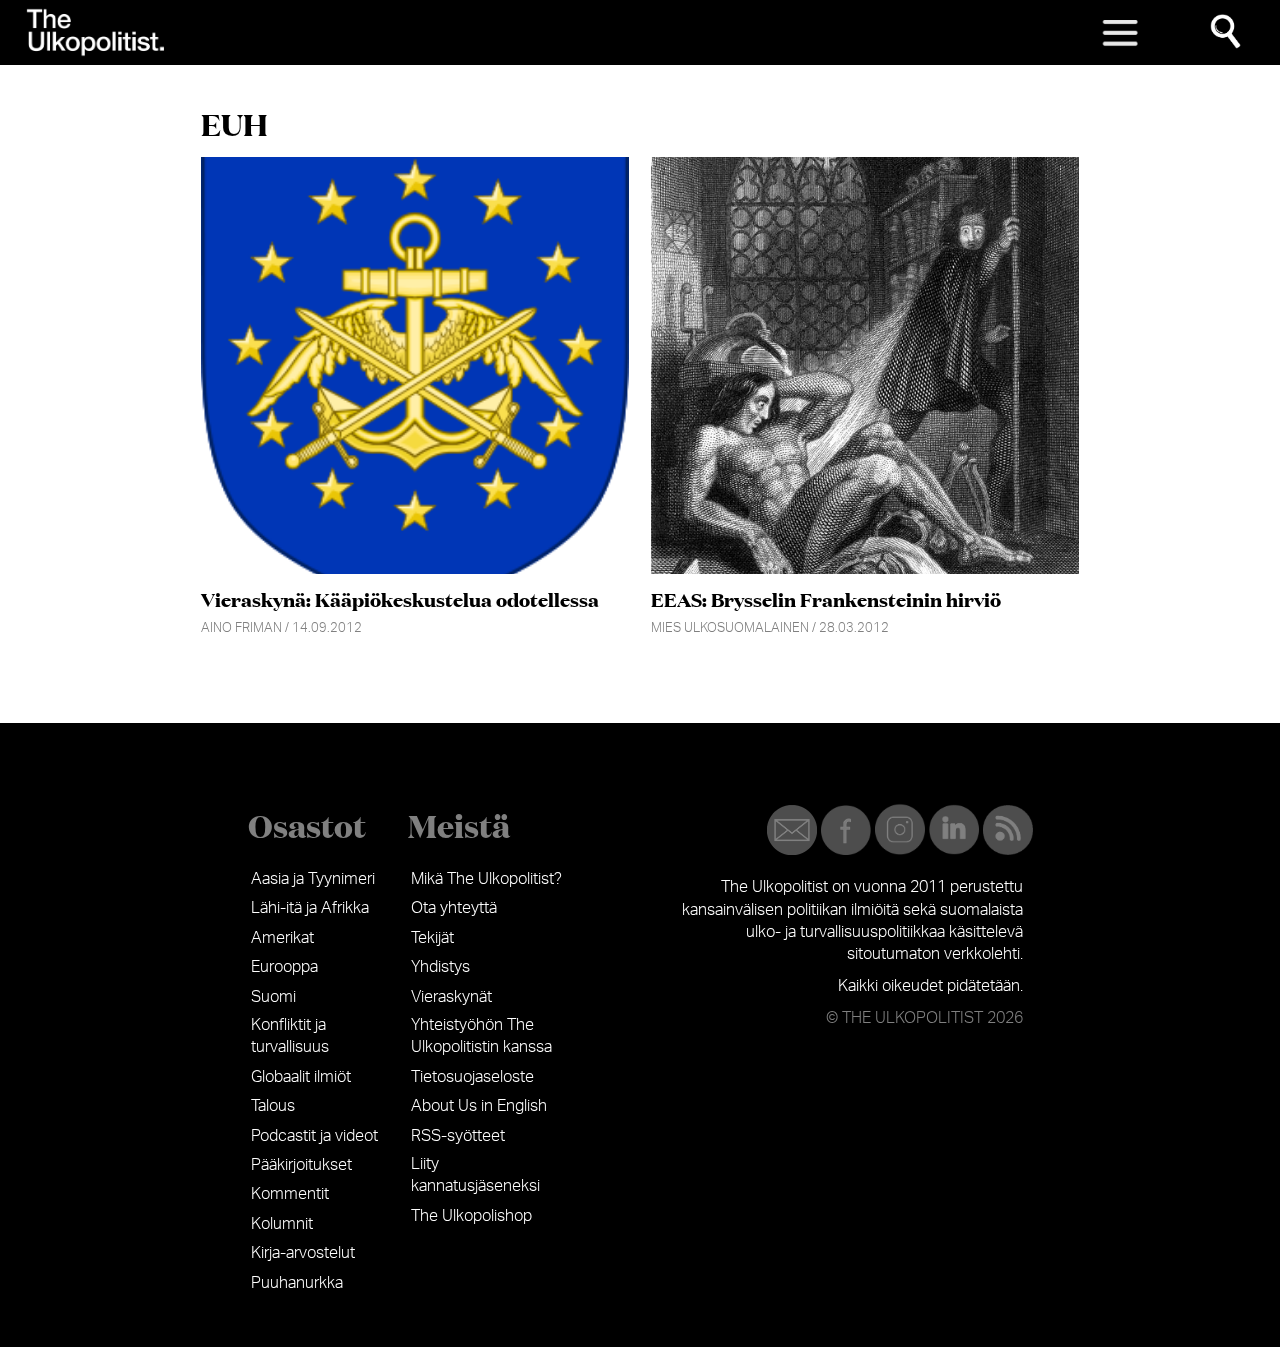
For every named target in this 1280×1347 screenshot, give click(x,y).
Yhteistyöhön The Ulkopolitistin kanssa (481, 1036)
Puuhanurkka (297, 1283)
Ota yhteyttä (454, 908)
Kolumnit (282, 1224)
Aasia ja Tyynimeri (313, 879)
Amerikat (282, 938)
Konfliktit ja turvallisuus (290, 1036)
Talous (273, 1106)
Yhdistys (440, 967)
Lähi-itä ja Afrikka (310, 908)
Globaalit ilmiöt (301, 1077)
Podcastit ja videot (314, 1136)
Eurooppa (284, 967)
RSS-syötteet (458, 1136)
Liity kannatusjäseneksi (475, 1175)
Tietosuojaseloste (472, 1077)
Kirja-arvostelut (303, 1253)
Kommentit (290, 1194)
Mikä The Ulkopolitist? (486, 879)
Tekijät (432, 938)
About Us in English (479, 1106)
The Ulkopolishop (471, 1216)
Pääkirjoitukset (301, 1165)
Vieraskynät (451, 997)
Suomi (273, 997)
